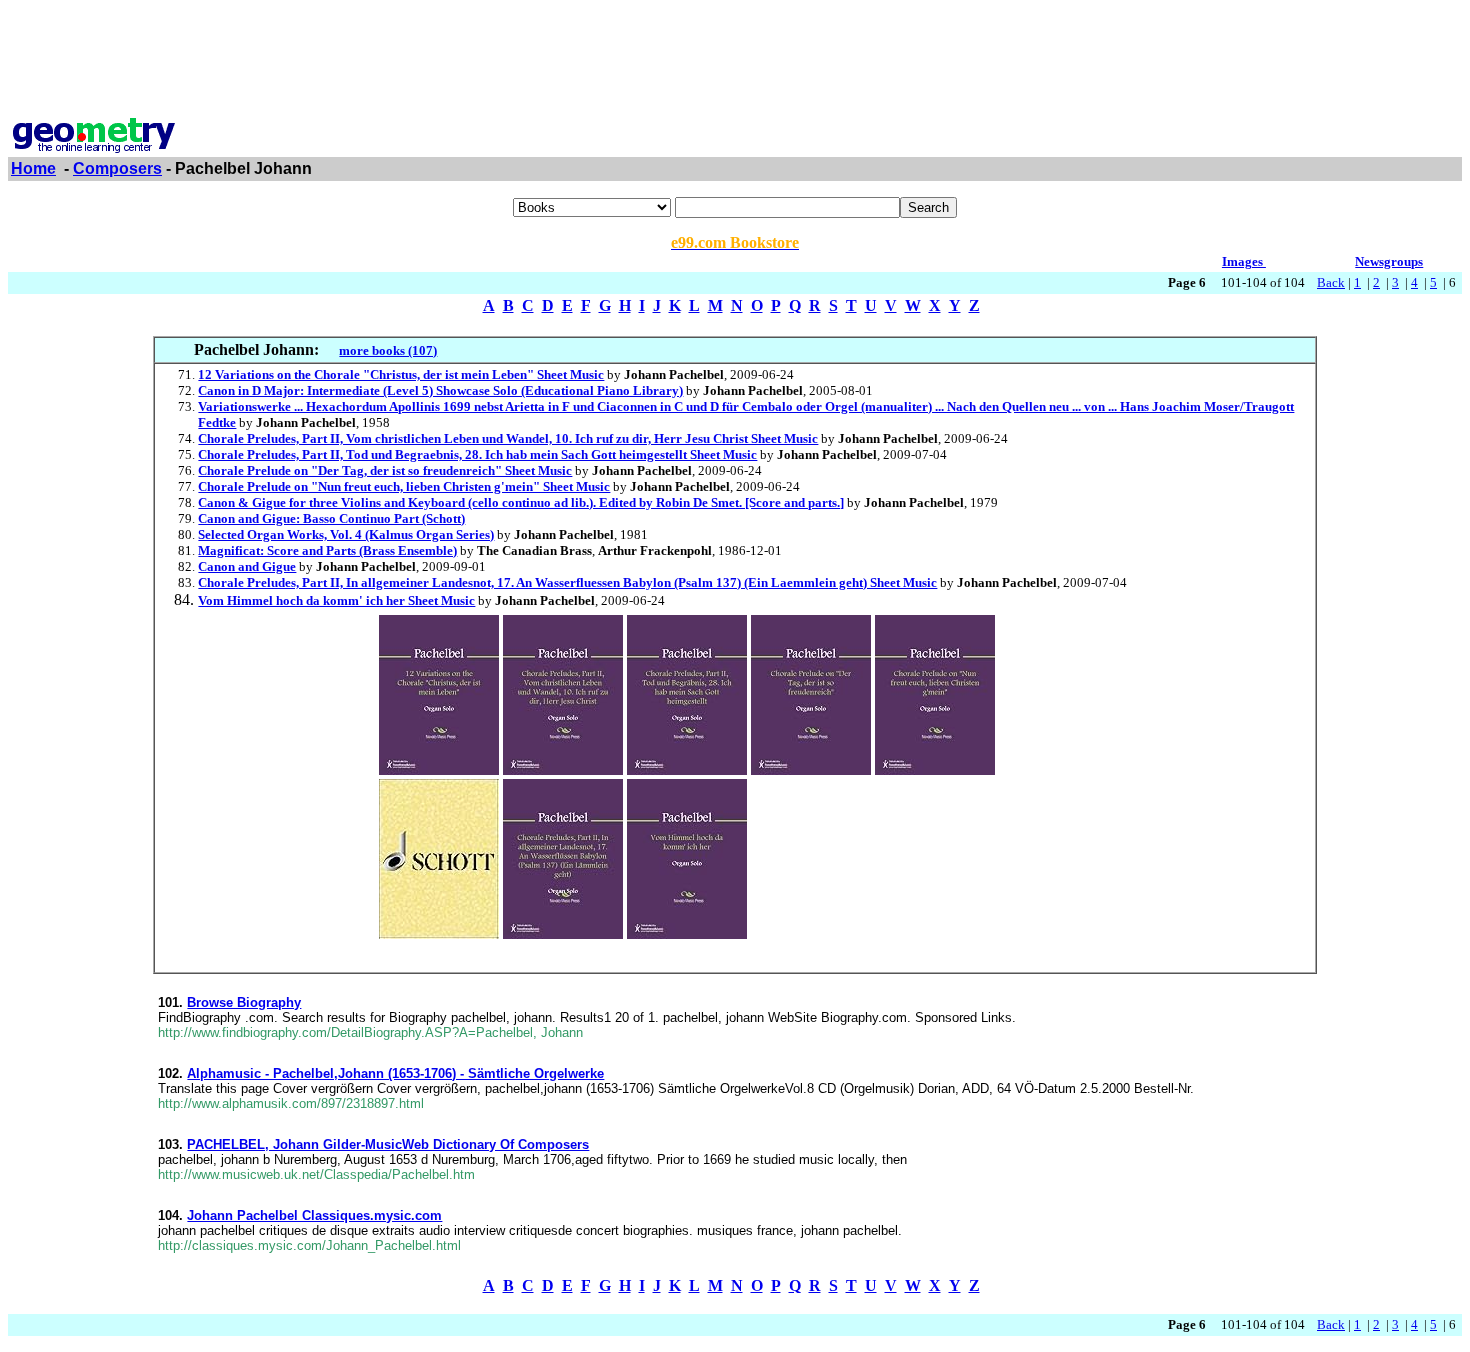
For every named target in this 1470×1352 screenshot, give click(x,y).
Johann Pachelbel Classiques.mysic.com (314, 1215)
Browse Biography (244, 1002)
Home (33, 168)
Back (1331, 282)
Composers (117, 168)
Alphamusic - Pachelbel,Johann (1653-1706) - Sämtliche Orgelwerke (395, 1073)
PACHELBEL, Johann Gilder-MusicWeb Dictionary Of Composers (388, 1144)
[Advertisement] (735, 53)
